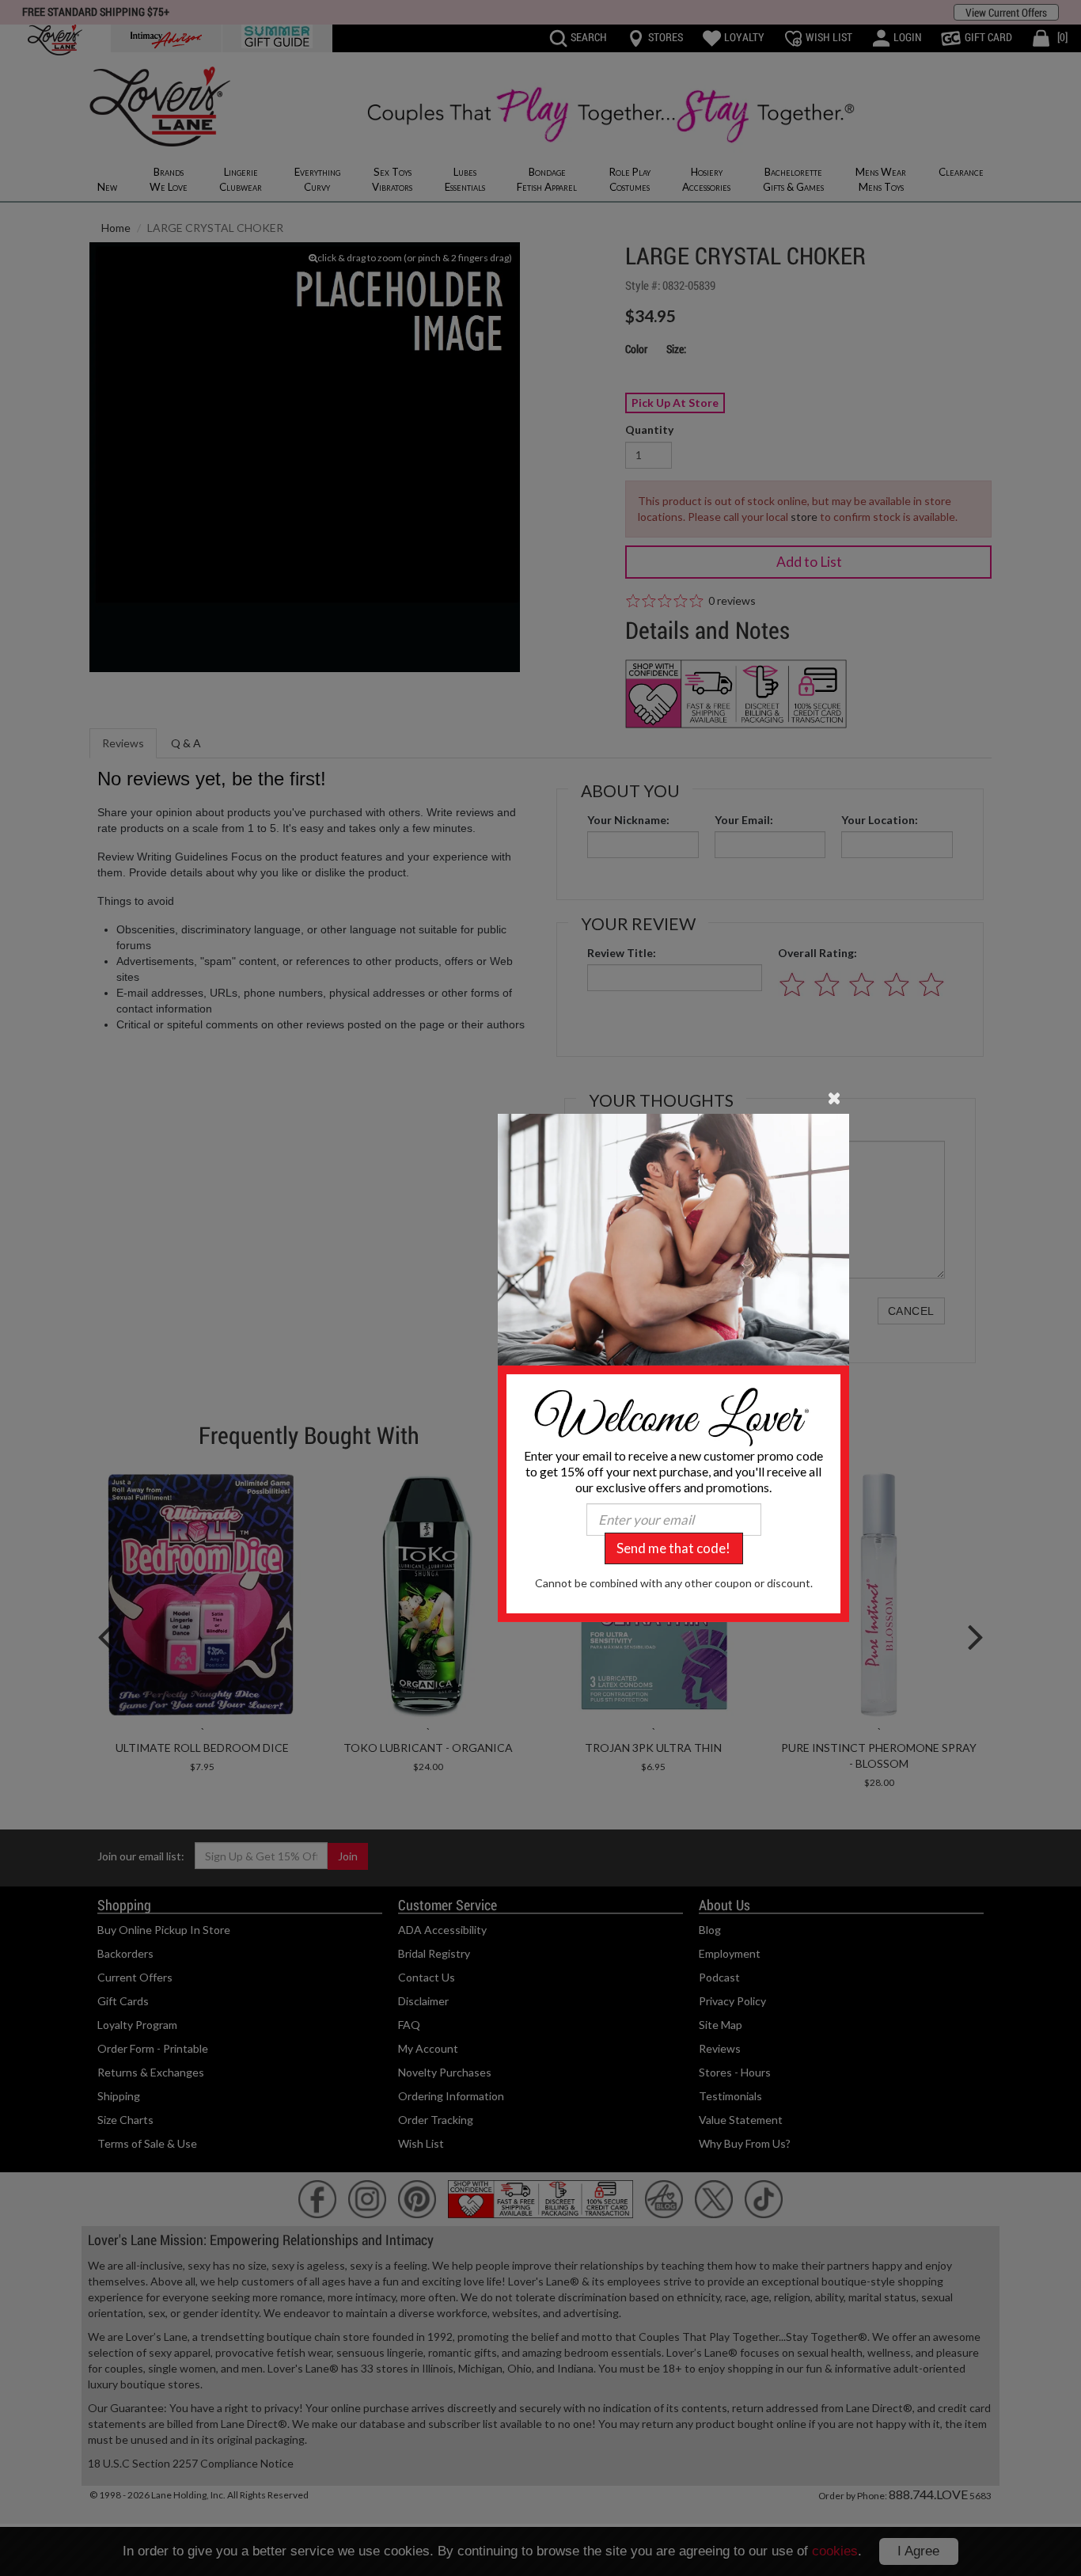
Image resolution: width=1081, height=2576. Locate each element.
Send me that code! (673, 1548)
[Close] (834, 1097)
